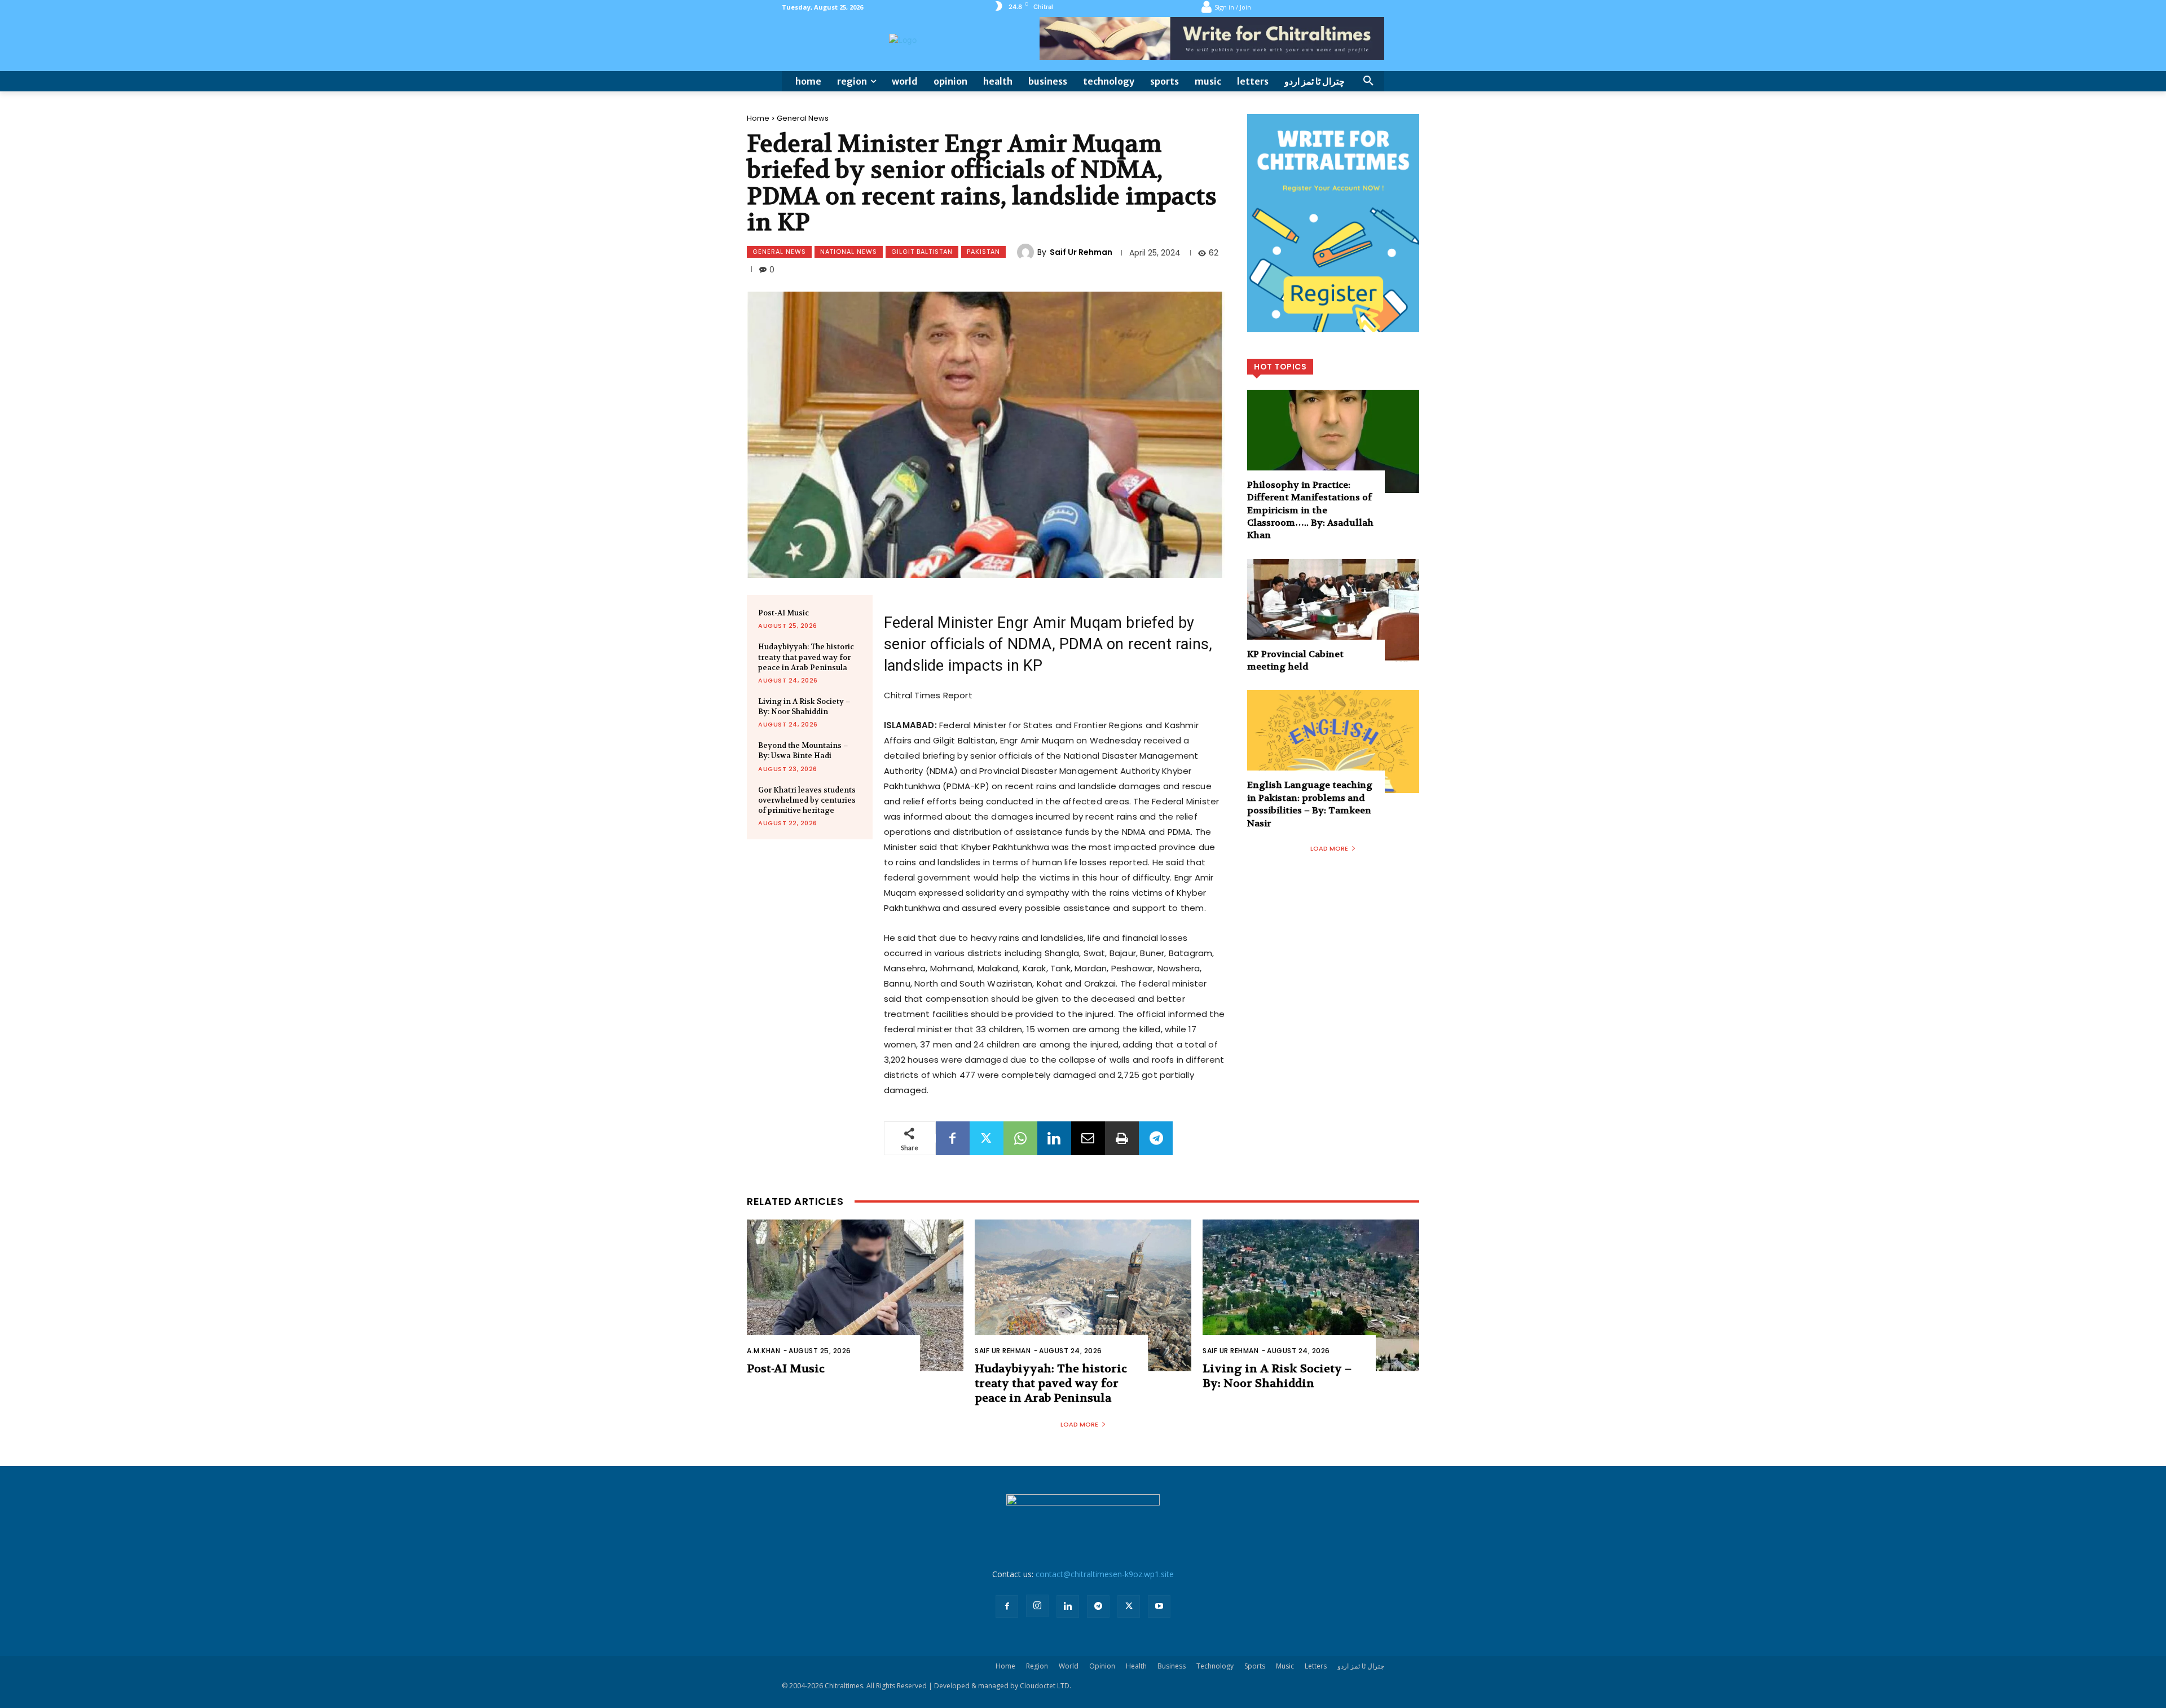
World (1069, 1666)
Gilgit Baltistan (922, 252)
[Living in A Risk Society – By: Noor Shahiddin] (1311, 1295)
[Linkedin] (1054, 1138)
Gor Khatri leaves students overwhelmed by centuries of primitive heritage (807, 800)
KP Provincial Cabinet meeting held (1295, 660)
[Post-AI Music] (855, 1295)
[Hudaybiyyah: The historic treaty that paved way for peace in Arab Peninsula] (1083, 1295)
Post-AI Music (783, 613)
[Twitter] (987, 1138)
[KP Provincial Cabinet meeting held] (1333, 611)
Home (758, 118)
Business (1172, 1666)
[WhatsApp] (1020, 1138)
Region (1037, 1666)
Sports (1255, 1666)
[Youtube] (1159, 1606)
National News (849, 252)
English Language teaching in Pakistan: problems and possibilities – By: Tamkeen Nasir (1310, 804)
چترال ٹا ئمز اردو (1361, 1666)
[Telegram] (1156, 1138)
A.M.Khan (763, 1351)
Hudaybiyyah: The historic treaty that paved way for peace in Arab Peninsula (806, 657)
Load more (1329, 848)
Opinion (1102, 1666)
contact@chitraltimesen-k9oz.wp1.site (1105, 1574)
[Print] (1122, 1138)
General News (803, 118)
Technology (1215, 1666)
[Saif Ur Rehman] (1027, 252)
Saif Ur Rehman (1081, 252)
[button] (1368, 81)
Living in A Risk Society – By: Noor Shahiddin (804, 706)
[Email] (1088, 1138)
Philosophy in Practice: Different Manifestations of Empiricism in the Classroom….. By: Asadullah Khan (1310, 510)
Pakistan (983, 252)
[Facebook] (953, 1138)
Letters (1316, 1666)
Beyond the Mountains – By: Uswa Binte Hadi (803, 750)
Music (1285, 1666)
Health (1136, 1666)
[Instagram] (1037, 1606)
